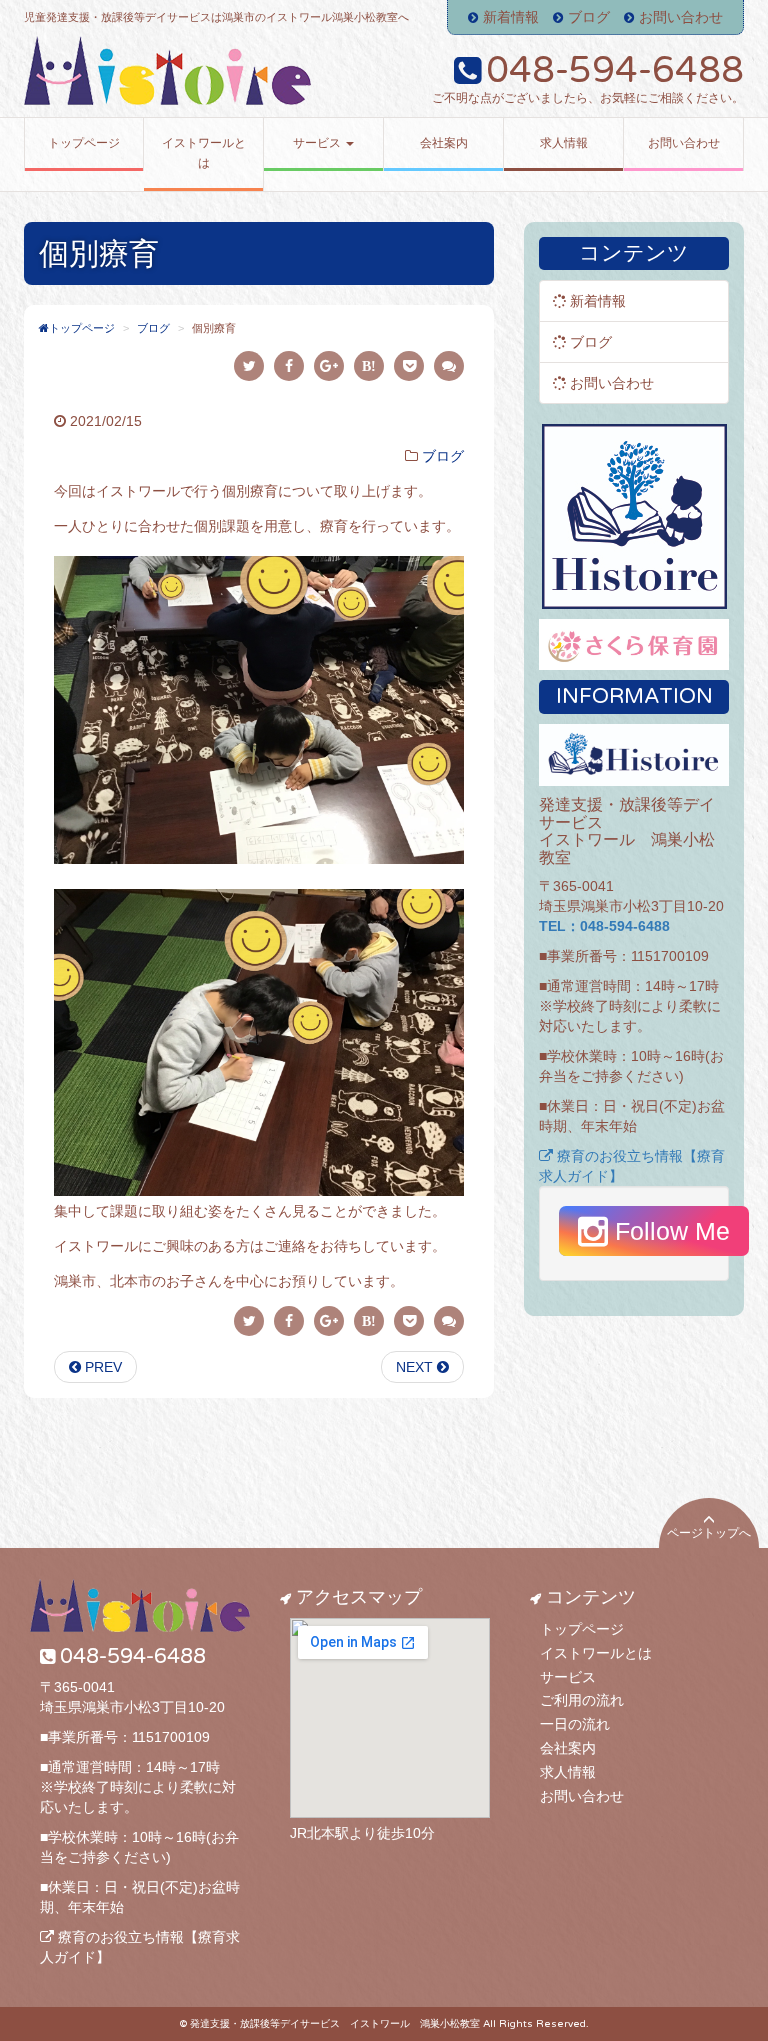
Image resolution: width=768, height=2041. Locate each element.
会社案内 (568, 1748)
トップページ (582, 1629)
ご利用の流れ (582, 1700)
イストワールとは (596, 1653)
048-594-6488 (615, 70)
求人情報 (568, 1772)
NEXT (416, 1367)
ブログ (589, 17)
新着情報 (511, 17)
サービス (568, 1677)
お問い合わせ (681, 17)
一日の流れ (575, 1724)
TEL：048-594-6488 (604, 926)
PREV (101, 1367)
